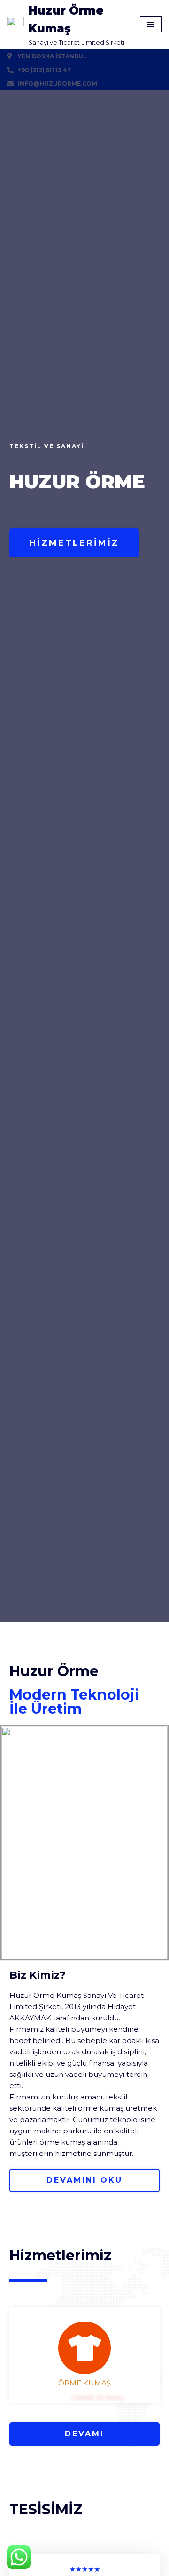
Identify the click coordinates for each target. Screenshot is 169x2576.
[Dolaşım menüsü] (151, 24)
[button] (74, 543)
